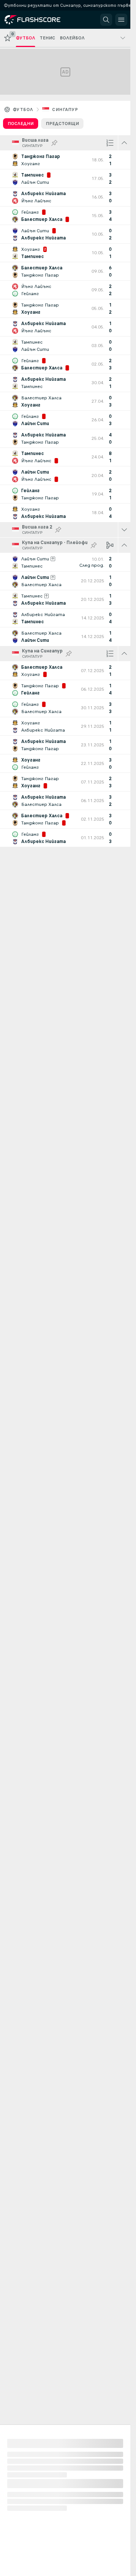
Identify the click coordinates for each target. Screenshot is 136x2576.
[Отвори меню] (121, 20)
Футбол (23, 109)
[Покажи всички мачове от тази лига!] (124, 530)
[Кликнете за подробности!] (65, 160)
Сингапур (65, 109)
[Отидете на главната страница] (39, 20)
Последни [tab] (21, 124)
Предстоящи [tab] (62, 124)
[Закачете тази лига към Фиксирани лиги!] (54, 143)
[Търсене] (106, 20)
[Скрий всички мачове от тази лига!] (124, 143)
